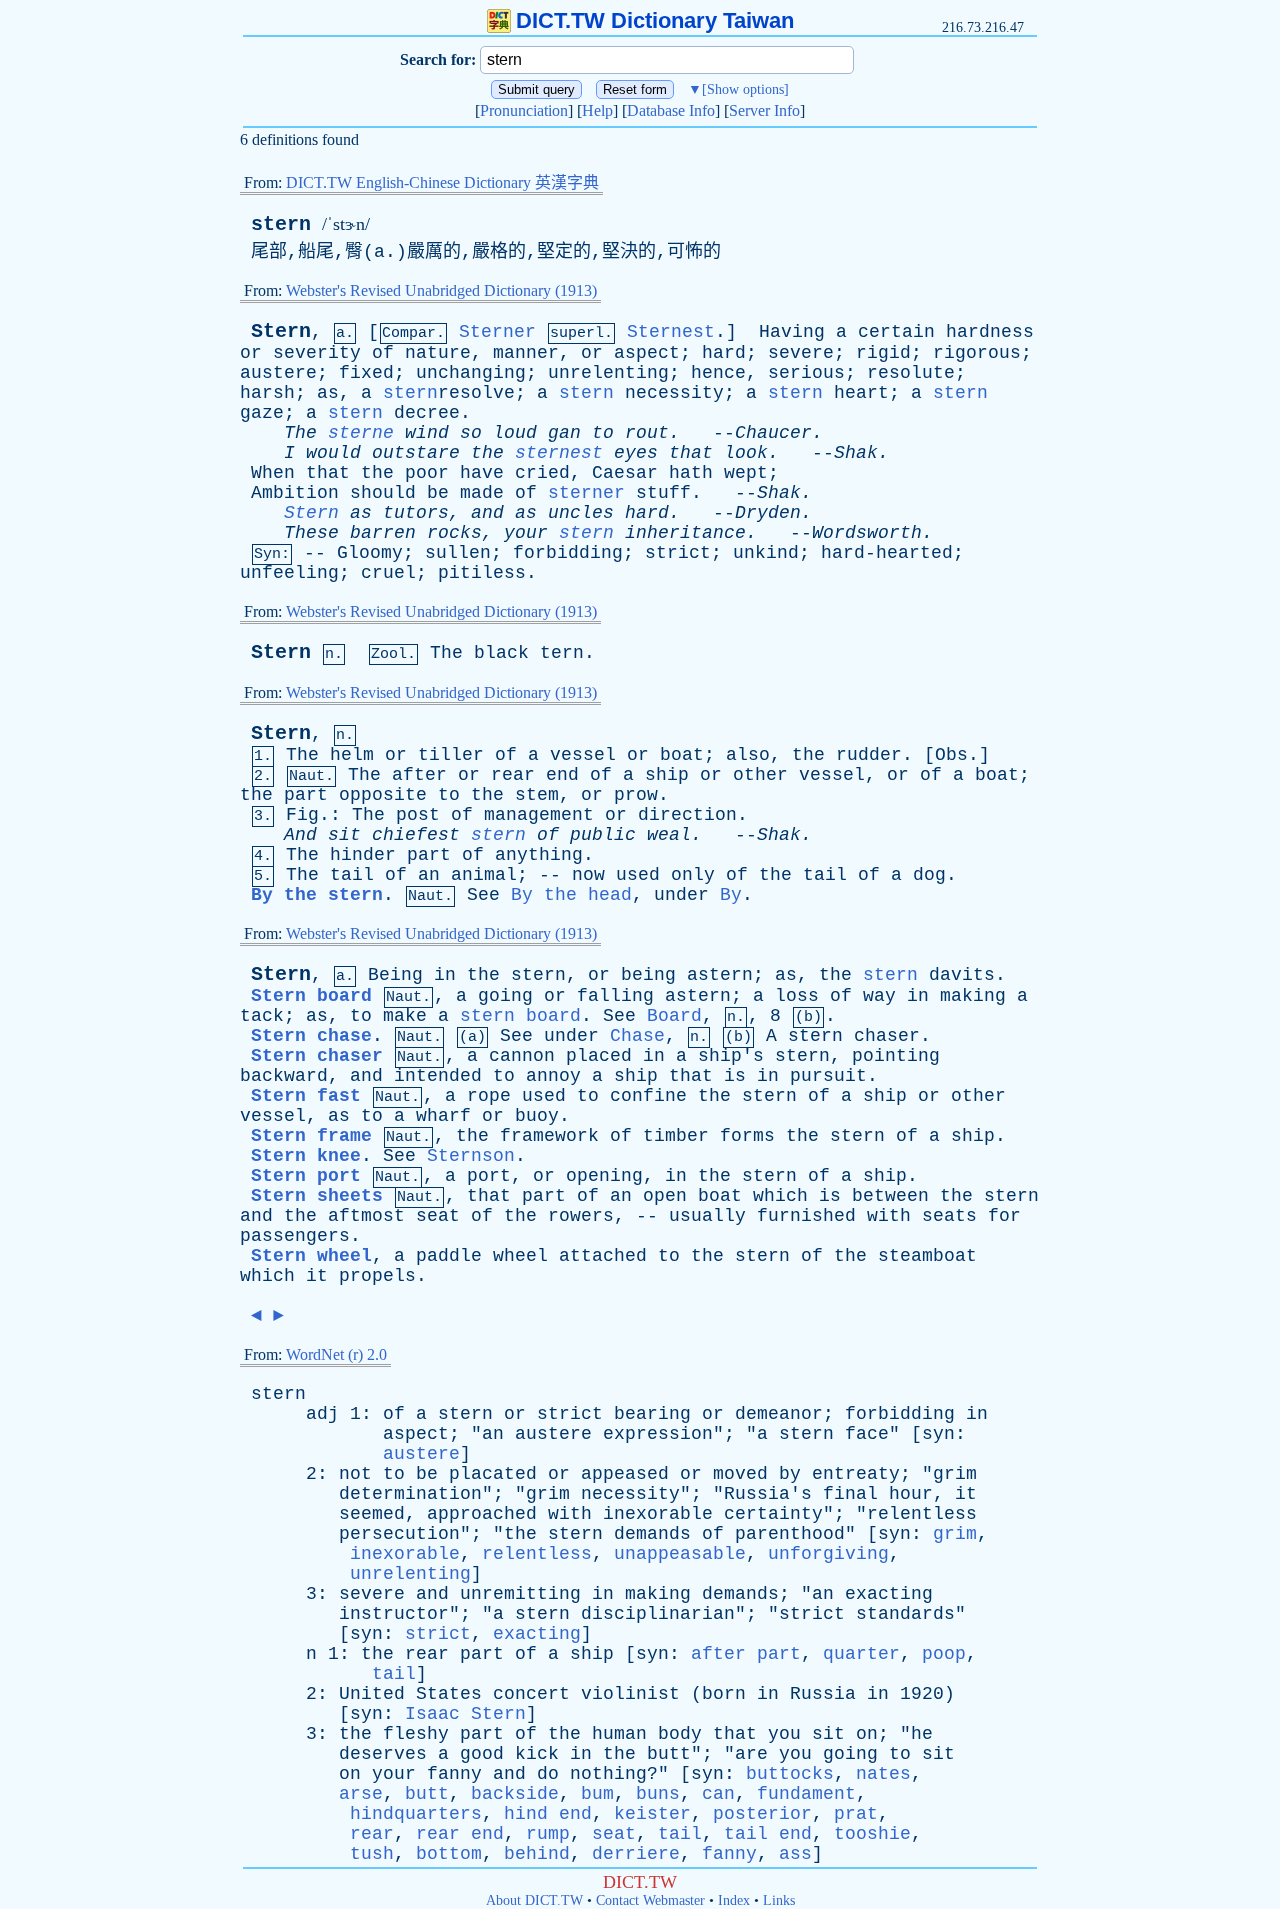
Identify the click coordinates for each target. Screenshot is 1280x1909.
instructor (394, 1614)
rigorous (977, 353)
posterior (762, 1814)
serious (806, 373)
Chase (637, 1036)
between (890, 1196)
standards (905, 1614)
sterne (361, 433)
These (311, 533)
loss (797, 996)
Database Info (671, 110)
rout (647, 433)
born (724, 1694)
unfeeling (289, 573)
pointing (896, 1056)
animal (484, 875)
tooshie (872, 1834)
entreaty (856, 1474)
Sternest (671, 332)
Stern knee (306, 1156)
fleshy (416, 1734)
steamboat (927, 1256)
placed (599, 1056)
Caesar (625, 473)
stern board (520, 1016)
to (603, 433)
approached (482, 1514)
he (922, 1734)
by (790, 1474)
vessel (583, 755)
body (680, 1734)
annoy (553, 1076)
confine (648, 1096)
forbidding (568, 553)
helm (352, 755)
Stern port (306, 1176)
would (333, 453)
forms (747, 1136)
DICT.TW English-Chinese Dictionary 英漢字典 (442, 182)
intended (438, 1076)
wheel (520, 1256)
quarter (861, 1654)
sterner (586, 493)
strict (678, 553)
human (619, 1734)
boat (682, 755)
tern (562, 653)
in (445, 975)
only (693, 875)
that (691, 453)
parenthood (790, 1534)
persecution (399, 1534)
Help (597, 110)
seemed (372, 1514)
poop (944, 1654)
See (483, 895)
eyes (636, 453)
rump (548, 1834)
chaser (887, 1036)
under (681, 895)
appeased (625, 1474)
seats (949, 1216)
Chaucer (773, 433)
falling (615, 996)
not (355, 1474)
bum (597, 1794)
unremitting (520, 1594)
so (471, 433)
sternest (559, 453)
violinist (630, 1694)
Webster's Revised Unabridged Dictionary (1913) (441, 290)
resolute (911, 373)
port (489, 1176)
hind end (548, 1814)
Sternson (471, 1156)
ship (667, 775)
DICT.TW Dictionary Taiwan (655, 20)
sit (344, 835)
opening (604, 1176)
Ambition (295, 493)
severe (801, 353)
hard (724, 353)
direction (687, 815)
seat (438, 1216)
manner (526, 353)
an (429, 875)
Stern (281, 331)
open (665, 1196)
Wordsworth (867, 533)
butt (669, 1754)
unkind (766, 553)
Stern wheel (311, 1256)
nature (438, 353)
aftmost (366, 1216)
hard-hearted (887, 553)
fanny (454, 1774)
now (588, 875)
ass (795, 1854)
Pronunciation (524, 110)
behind (537, 1854)
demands (652, 1534)
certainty (773, 1514)
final (850, 1494)
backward (284, 1076)
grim (955, 1474)
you (784, 1734)
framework (549, 1136)
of (383, 353)
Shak (856, 453)
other (760, 775)
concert (531, 1694)
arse (361, 1794)
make (405, 1016)
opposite (383, 795)
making (973, 996)
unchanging (471, 373)
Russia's (768, 1494)
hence (718, 373)
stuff (663, 493)
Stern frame (311, 1136)
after (419, 775)
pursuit (828, 1076)
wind (427, 433)
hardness (990, 332)
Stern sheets (317, 1196)
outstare (416, 453)
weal (669, 835)
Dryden (768, 513)
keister (652, 1814)
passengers (295, 1236)
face (867, 1434)
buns (658, 1794)
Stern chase (311, 1036)
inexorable (658, 1514)
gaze (262, 413)
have (482, 473)
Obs (951, 755)
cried (542, 473)
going (505, 996)
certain (896, 332)
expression (658, 1434)
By (731, 895)
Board (674, 1016)
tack (262, 1016)
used (638, 875)
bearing (652, 1414)
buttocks (790, 1774)
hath (691, 473)
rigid (883, 353)
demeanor (779, 1414)
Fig (302, 815)
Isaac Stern (465, 1714)
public (603, 835)
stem (537, 795)
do (548, 1774)
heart (861, 393)
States (449, 1694)
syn (938, 1434)
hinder (363, 855)
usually (707, 1216)
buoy (537, 1116)
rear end (460, 1834)
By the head (571, 895)
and (487, 513)
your (526, 533)
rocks (454, 533)
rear (513, 775)
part (306, 795)
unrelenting (608, 373)
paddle (449, 1256)
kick (537, 1754)
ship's (731, 1056)
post (418, 815)
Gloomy (370, 553)
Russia (823, 1694)
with (889, 1216)
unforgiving (828, 1554)
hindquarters (416, 1814)
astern (720, 975)
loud (515, 433)
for (1004, 1216)
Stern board (311, 996)
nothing (608, 1774)
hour (911, 1494)
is (735, 1076)
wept (746, 473)
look (746, 453)
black (501, 653)
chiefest (416, 835)
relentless (922, 1514)
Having (792, 332)
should (383, 493)
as (328, 393)
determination (410, 1494)
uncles (581, 513)
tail (352, 875)
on (867, 1734)
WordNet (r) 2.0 (336, 1354)
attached (603, 1256)
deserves (383, 1754)
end (562, 775)
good (482, 1754)
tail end (768, 1834)
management (539, 815)
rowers (581, 1216)
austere (278, 373)
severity (317, 353)
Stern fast (306, 1096)
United (372, 1694)
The (300, 433)
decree (427, 413)
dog (929, 875)
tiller (451, 755)
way (879, 996)
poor (427, 473)
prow (636, 795)
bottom (449, 1854)
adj (322, 1414)
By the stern (317, 895)
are (751, 1754)
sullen (458, 553)
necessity (674, 393)
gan (564, 433)
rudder (869, 755)
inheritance (685, 533)
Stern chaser (317, 1056)
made (482, 493)
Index (734, 1900)
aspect (647, 353)
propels (377, 1276)
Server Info (764, 110)
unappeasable (680, 1554)
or (251, 353)
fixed (366, 373)
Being (395, 975)
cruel (388, 573)
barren (383, 533)
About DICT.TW (534, 1900)
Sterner (497, 332)
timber (676, 1136)
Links (779, 1900)
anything (539, 855)
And (300, 835)
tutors (416, 513)
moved (740, 1474)
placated (493, 1474)
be (438, 493)
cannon (522, 1056)
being (648, 975)
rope (489, 1096)
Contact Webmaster (650, 1900)
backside (515, 1794)
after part (746, 1654)
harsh (267, 393)
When (273, 473)
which (780, 1196)
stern (281, 224)
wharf (443, 1116)
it (317, 1276)
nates (883, 1774)
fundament (806, 1794)
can (718, 1794)
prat (856, 1814)
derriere (636, 1854)
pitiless (482, 573)
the (487, 453)
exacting (889, 1594)
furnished (806, 1216)
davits (962, 975)
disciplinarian (658, 1614)
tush (372, 1854)
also (748, 755)
